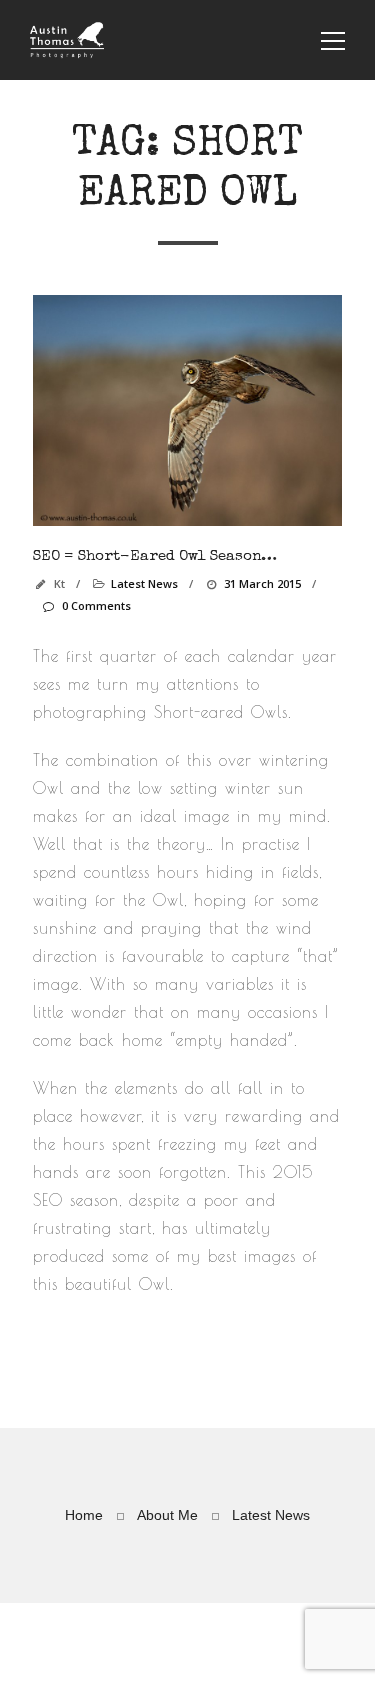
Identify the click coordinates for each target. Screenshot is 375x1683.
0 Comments (96, 605)
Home (84, 1515)
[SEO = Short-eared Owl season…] (187, 410)
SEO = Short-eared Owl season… (155, 556)
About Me (167, 1515)
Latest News (144, 583)
